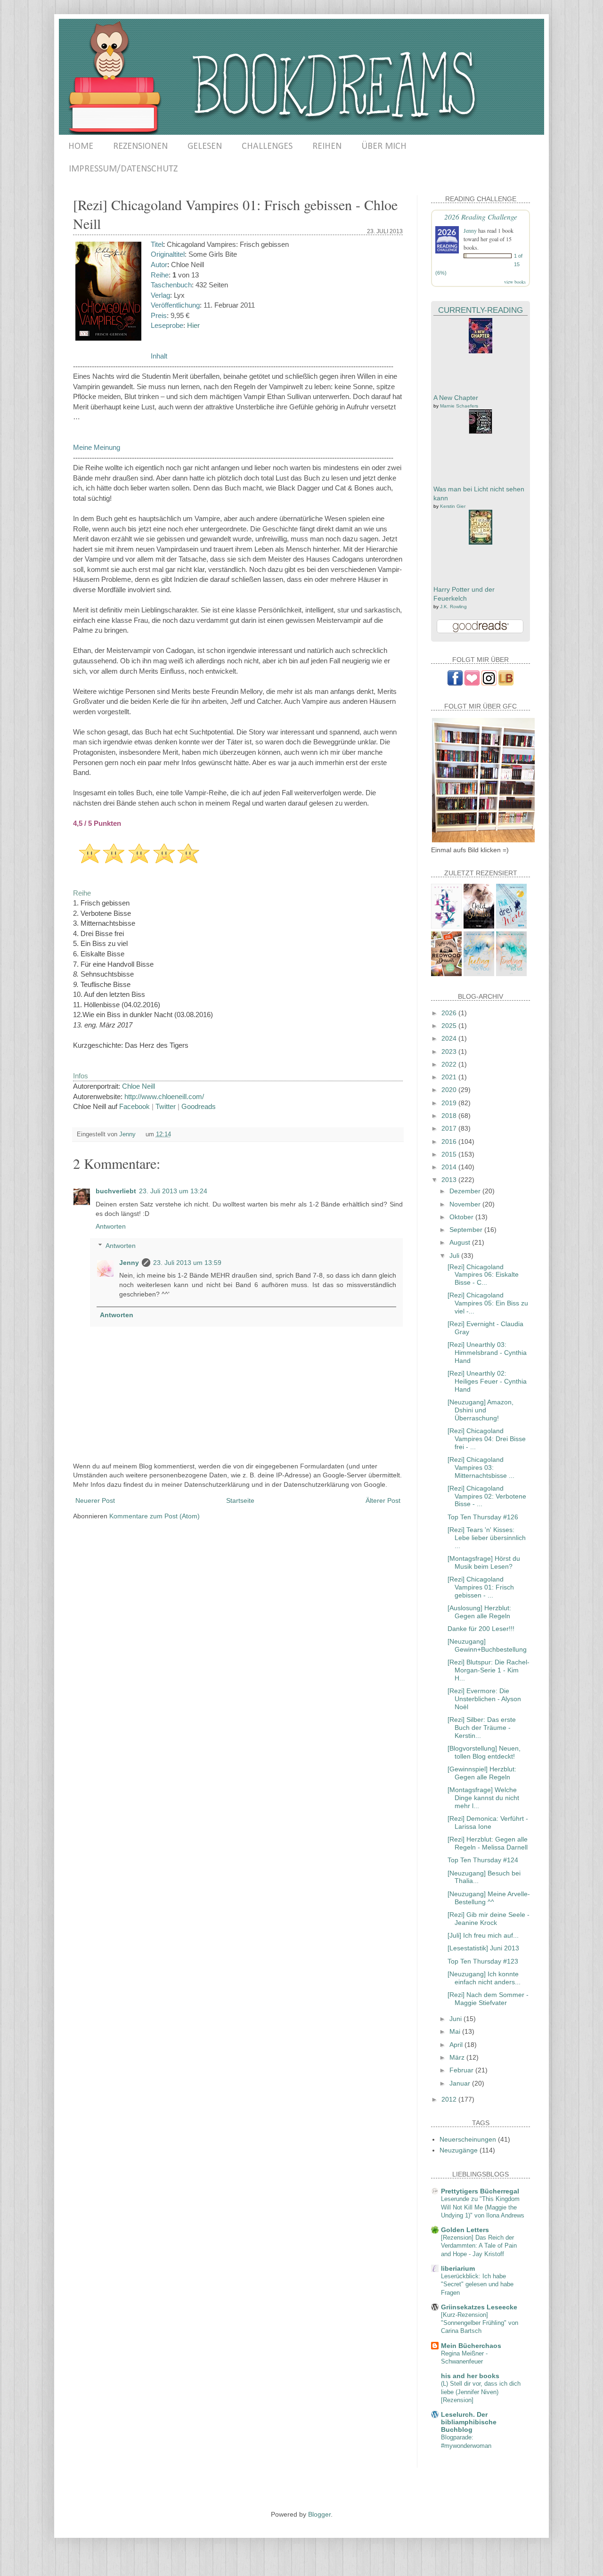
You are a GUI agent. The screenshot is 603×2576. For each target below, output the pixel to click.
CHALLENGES (267, 147)
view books (515, 282)
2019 (450, 1103)
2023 (450, 1052)
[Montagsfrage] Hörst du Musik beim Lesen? (484, 1562)
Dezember (466, 1191)
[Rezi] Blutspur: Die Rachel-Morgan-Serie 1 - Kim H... (489, 1670)
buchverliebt (116, 1191)
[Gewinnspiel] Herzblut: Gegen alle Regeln (482, 1773)
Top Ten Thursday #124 (483, 1860)
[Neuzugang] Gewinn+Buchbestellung (487, 1645)
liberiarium (458, 2268)
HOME (81, 147)
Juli (455, 1255)
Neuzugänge (459, 2150)
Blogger (319, 2514)
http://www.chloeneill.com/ (164, 1096)
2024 (450, 1038)
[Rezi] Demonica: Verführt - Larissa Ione (488, 1822)
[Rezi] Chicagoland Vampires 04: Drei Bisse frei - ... (487, 1439)
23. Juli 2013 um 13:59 (187, 1263)
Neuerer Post (95, 1500)
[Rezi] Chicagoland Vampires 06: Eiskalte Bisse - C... (483, 1275)
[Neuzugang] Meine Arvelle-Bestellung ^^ (489, 1898)
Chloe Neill (139, 1086)
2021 (450, 1077)
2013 (450, 1180)
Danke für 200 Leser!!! (481, 1629)
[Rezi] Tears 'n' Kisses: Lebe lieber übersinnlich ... (487, 1538)
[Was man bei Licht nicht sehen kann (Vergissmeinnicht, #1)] (481, 432)
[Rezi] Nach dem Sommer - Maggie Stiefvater (488, 1999)
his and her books (470, 2376)
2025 (450, 1026)
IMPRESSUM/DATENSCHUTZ (123, 169)
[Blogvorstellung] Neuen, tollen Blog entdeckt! (484, 1752)
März (458, 2057)
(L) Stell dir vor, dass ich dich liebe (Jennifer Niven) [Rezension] (481, 2392)
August (461, 1242)
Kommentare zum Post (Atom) (155, 1516)
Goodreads (199, 1106)
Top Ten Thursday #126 (483, 1517)
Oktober (462, 1217)
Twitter (166, 1106)
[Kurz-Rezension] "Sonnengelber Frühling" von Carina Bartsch (480, 2323)
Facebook (134, 1106)
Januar (461, 2083)
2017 (450, 1128)
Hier (193, 325)
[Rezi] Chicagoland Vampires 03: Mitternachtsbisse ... (481, 1467)
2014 (450, 1167)
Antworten (111, 1226)
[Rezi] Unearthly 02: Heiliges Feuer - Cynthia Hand (487, 1381)
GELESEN (205, 147)
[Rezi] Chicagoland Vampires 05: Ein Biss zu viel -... (488, 1303)
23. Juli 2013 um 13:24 (173, 1191)
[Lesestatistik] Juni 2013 (483, 1948)
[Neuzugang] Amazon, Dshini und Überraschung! (481, 1410)
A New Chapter (456, 398)
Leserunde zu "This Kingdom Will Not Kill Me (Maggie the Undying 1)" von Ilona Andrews (483, 2207)
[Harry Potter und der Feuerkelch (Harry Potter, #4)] (481, 542)
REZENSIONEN (140, 147)
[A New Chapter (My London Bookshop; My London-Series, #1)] (481, 351)
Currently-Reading (481, 310)
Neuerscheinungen (468, 2139)
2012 (450, 2099)
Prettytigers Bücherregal (480, 2191)
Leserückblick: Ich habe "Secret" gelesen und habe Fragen (477, 2284)
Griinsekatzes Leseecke (479, 2307)
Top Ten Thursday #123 (483, 1961)
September (467, 1230)
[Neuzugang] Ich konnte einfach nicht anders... (484, 1978)
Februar (462, 2070)
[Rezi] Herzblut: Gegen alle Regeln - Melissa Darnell (488, 1843)
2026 (450, 1013)
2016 (450, 1141)
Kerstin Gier (453, 506)
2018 (450, 1116)
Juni (456, 2019)
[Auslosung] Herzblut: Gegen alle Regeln (479, 1612)
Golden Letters (465, 2230)
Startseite (240, 1500)
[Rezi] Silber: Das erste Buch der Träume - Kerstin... (482, 1728)
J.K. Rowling (453, 607)
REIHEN (327, 147)
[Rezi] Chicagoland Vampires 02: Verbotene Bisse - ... (487, 1496)
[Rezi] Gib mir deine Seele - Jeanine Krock (489, 1919)
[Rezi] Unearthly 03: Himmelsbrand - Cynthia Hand (487, 1353)
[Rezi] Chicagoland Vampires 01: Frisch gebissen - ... (481, 1587)
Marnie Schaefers (459, 406)
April (457, 2045)
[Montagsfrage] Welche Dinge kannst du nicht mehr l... (483, 1798)
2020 (450, 1090)
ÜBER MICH (384, 147)
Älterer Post (383, 1500)
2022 (450, 1064)
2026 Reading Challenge (481, 216)
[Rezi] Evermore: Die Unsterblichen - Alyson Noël (484, 1699)
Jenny (129, 1263)
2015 (450, 1154)
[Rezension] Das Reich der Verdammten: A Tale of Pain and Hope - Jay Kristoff (479, 2246)
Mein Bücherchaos (471, 2346)
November (466, 1204)
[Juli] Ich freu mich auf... (483, 1935)
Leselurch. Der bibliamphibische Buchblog (469, 2422)
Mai (456, 2031)
